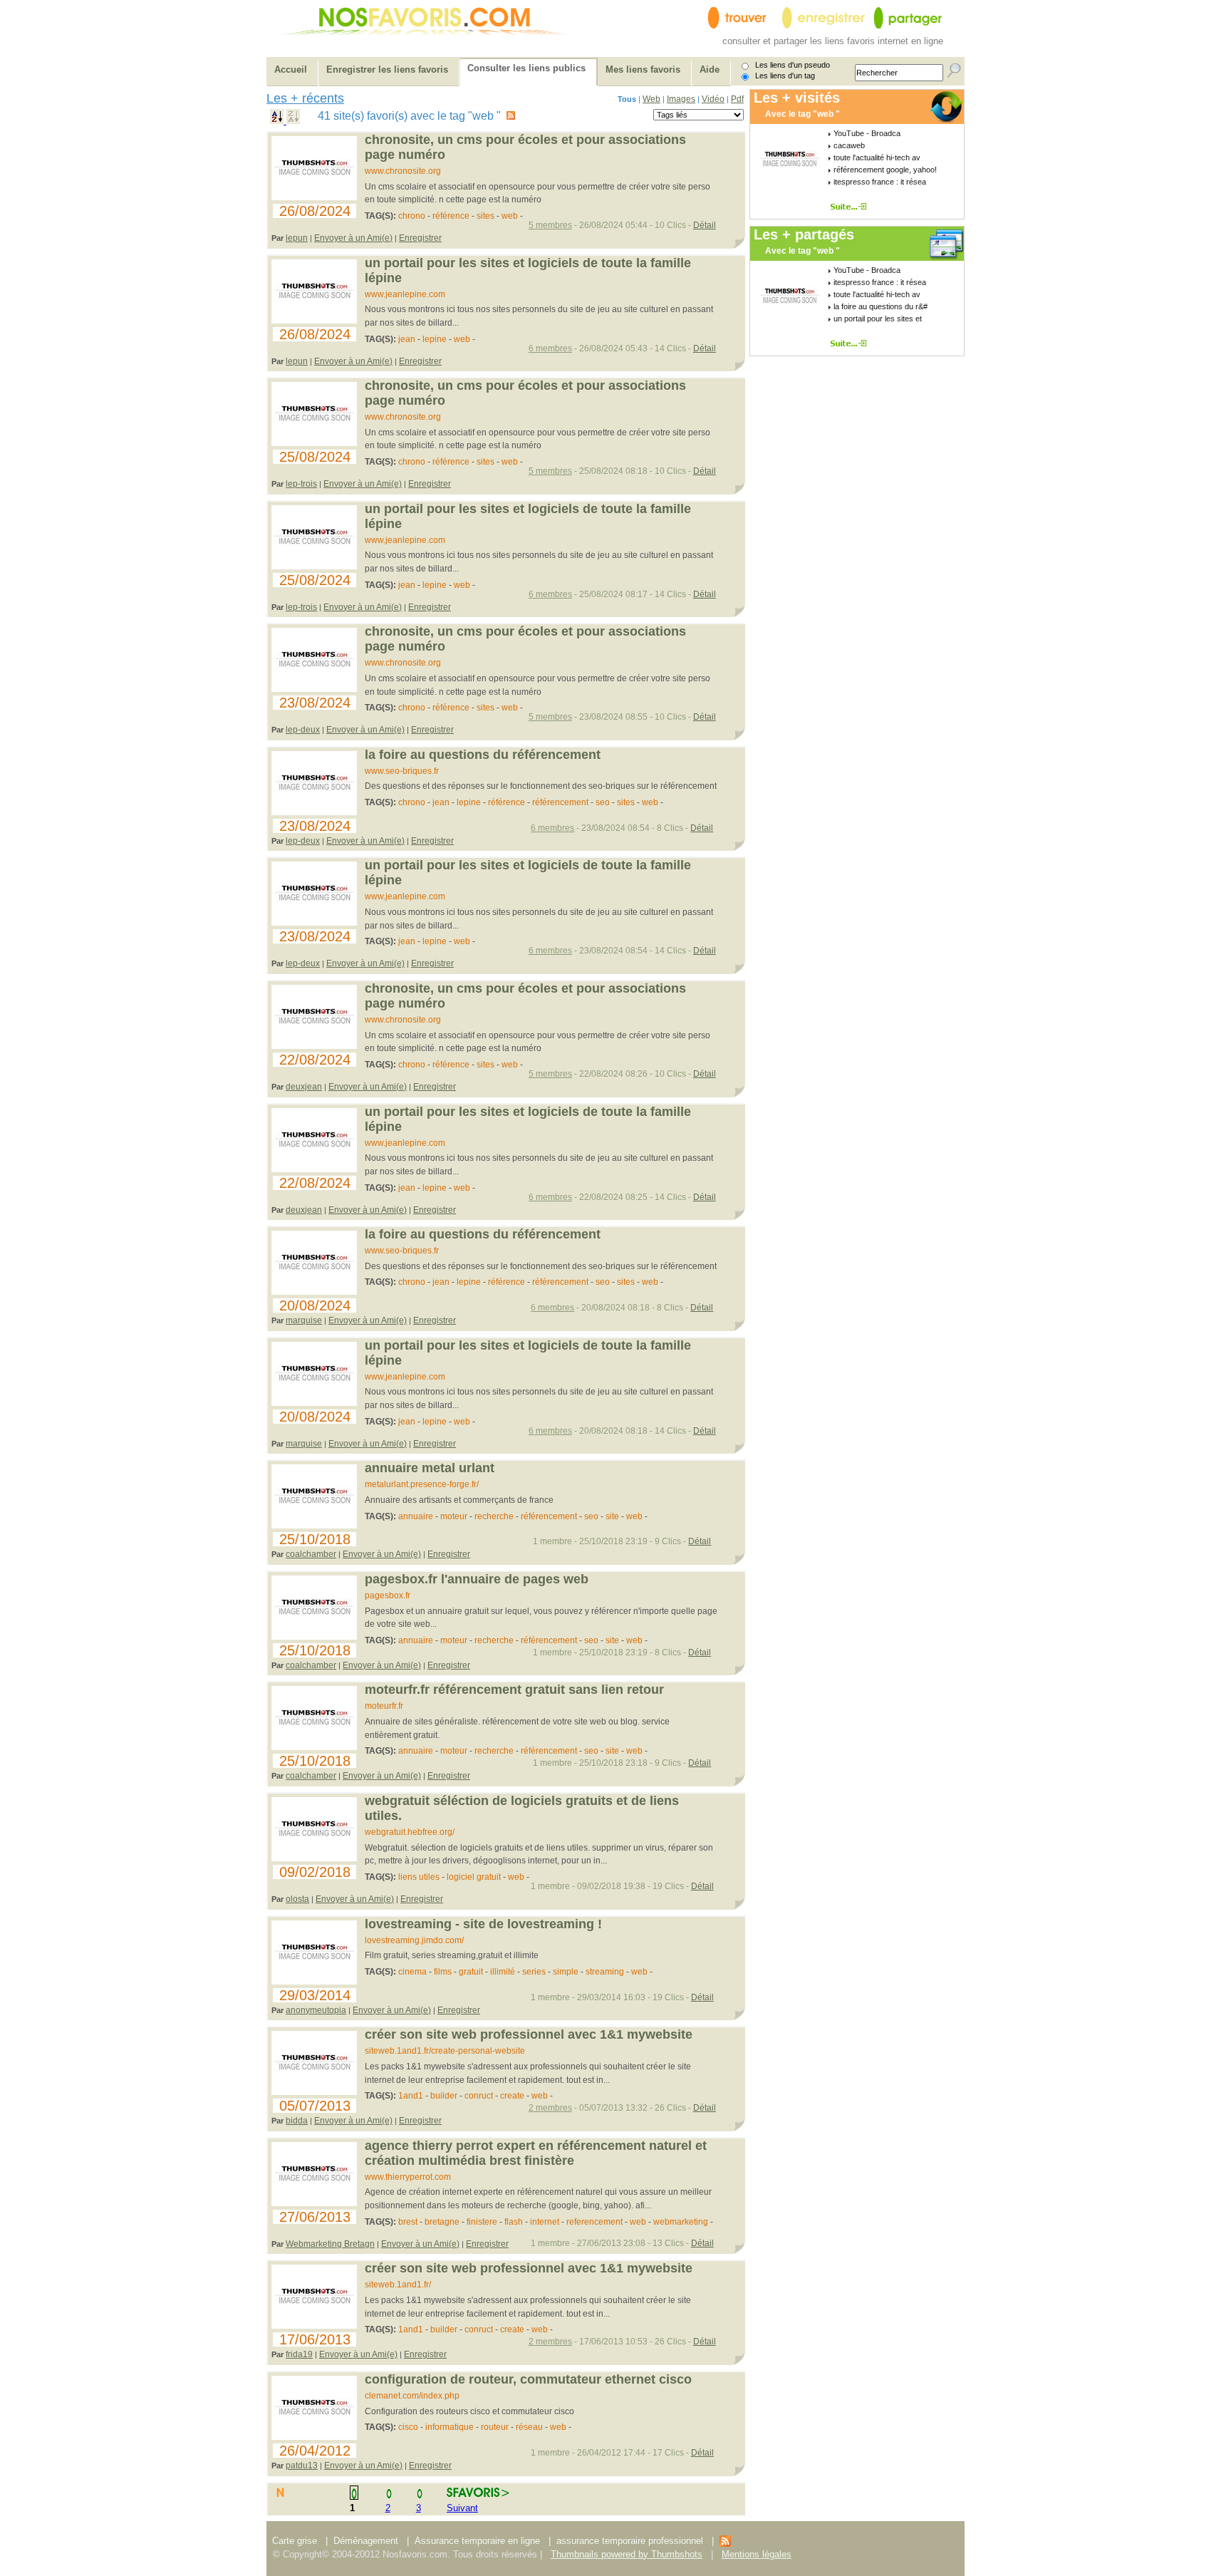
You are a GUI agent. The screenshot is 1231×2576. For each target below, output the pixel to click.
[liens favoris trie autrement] (851, 206)
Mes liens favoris (643, 69)
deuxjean (304, 1087)
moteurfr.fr (384, 1706)
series (534, 1972)
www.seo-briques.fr (402, 771)
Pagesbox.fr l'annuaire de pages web (477, 1579)
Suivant (462, 2508)
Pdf (737, 99)
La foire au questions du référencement (483, 755)
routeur (495, 2427)
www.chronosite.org (403, 171)
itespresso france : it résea (880, 182)
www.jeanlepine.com (405, 294)
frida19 (299, 2354)
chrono (412, 216)
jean (407, 339)
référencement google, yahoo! (885, 170)
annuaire (416, 1516)
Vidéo (713, 99)
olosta (297, 1899)
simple (566, 1972)
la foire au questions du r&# (881, 306)
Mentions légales (757, 2554)
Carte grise (296, 2541)
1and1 (411, 2096)
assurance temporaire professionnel (630, 2541)
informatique (450, 2427)
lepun (297, 238)
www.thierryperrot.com (408, 2177)
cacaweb (849, 145)
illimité (503, 1972)
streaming (605, 1972)
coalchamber (311, 1554)
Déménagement (366, 2541)
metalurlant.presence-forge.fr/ (422, 1484)
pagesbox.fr (388, 1595)
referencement (594, 2222)
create (512, 2096)
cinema (412, 1972)
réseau (529, 2427)
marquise (304, 1320)
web (511, 216)
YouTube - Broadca (867, 133)
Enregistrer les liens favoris (387, 69)
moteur (454, 1516)
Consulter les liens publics (526, 68)
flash (514, 2222)
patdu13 (302, 2466)
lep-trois (301, 484)
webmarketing (681, 2222)
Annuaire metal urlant (430, 1468)
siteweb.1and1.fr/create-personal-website (445, 2051)
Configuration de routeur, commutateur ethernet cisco (528, 2379)
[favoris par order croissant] (278, 120)
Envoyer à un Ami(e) (353, 238)
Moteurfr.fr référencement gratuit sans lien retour (514, 1690)
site (612, 1516)
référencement (560, 802)
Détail (705, 225)
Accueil (291, 69)
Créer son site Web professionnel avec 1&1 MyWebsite (529, 2034)
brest (408, 2222)
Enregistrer (420, 238)
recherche (494, 1516)
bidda (297, 2121)
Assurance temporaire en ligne (477, 2541)
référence (451, 216)
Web (651, 99)
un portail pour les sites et (878, 319)
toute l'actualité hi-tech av (877, 157)
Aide (710, 69)
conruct (479, 2096)
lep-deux (303, 730)
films (443, 1972)
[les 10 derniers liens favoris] (725, 2544)
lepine (435, 339)
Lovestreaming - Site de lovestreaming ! (483, 1924)
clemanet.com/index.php (412, 2396)
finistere (482, 2222)
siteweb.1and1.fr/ (398, 2285)
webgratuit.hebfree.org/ (410, 1832)
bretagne (442, 2222)
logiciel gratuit (474, 1877)
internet (545, 2222)
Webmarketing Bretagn (330, 2244)
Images (681, 99)
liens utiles (419, 1877)
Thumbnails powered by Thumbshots (627, 2554)
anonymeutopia (316, 2010)
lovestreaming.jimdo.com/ (414, 1940)
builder (444, 2096)
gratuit (471, 1972)
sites (485, 216)
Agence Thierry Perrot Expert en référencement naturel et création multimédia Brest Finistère (536, 2153)
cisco (408, 2427)
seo (604, 802)
